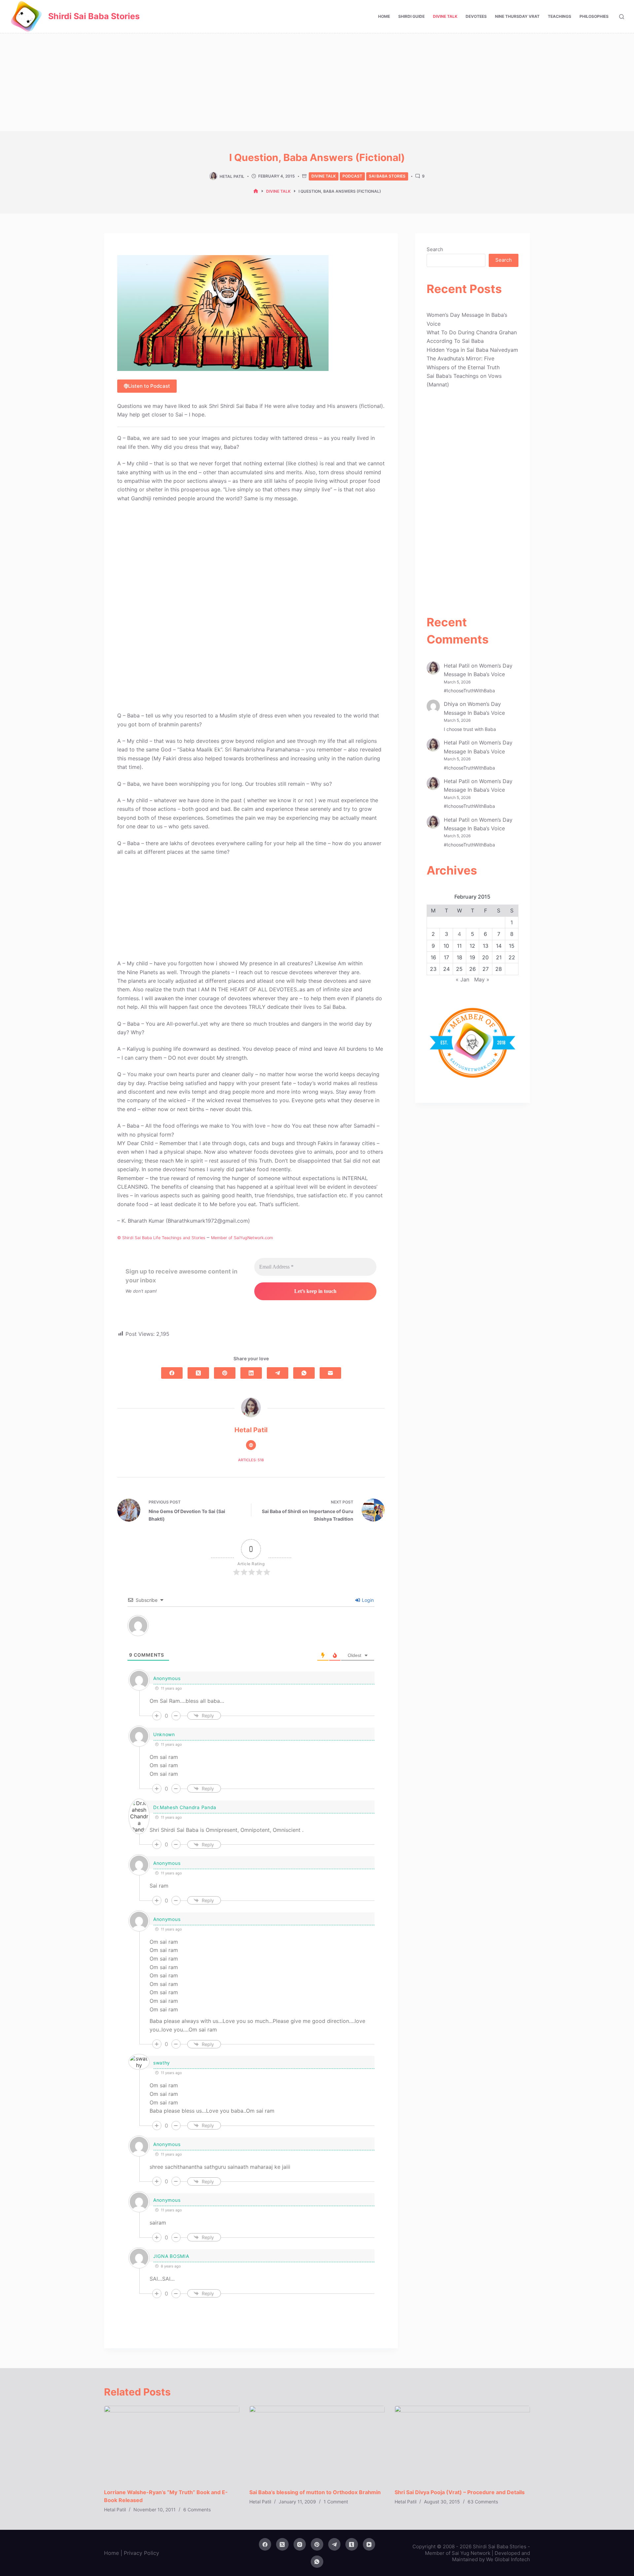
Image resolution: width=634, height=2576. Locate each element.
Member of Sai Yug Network (458, 2553)
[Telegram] (278, 1373)
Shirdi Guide (411, 16)
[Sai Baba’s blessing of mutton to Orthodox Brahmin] (317, 2444)
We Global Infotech (508, 2559)
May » (482, 979)
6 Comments (197, 2510)
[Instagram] (300, 2544)
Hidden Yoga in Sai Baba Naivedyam (472, 350)
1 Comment (336, 2502)
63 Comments (483, 2502)
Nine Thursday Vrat (517, 16)
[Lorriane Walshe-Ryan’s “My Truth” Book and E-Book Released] (172, 2444)
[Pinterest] (225, 1373)
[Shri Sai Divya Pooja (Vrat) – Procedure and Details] (462, 2444)
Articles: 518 (251, 1460)
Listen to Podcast (149, 386)
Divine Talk (445, 16)
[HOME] (256, 191)
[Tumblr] (352, 2544)
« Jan (462, 979)
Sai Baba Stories (387, 176)
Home (384, 16)
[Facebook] (172, 1373)
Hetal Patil (457, 666)
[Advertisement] (317, 82)
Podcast (352, 176)
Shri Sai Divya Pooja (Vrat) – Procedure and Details (460, 2492)
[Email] (330, 1373)
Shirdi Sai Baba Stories (94, 16)
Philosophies (594, 16)
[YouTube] (369, 2544)
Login (367, 1600)
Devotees (476, 16)
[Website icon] (251, 1445)
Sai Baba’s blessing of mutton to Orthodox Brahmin (315, 2492)
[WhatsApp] (304, 1373)
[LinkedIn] (251, 1373)
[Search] (622, 17)
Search (435, 249)
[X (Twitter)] (198, 1373)
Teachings (560, 16)
